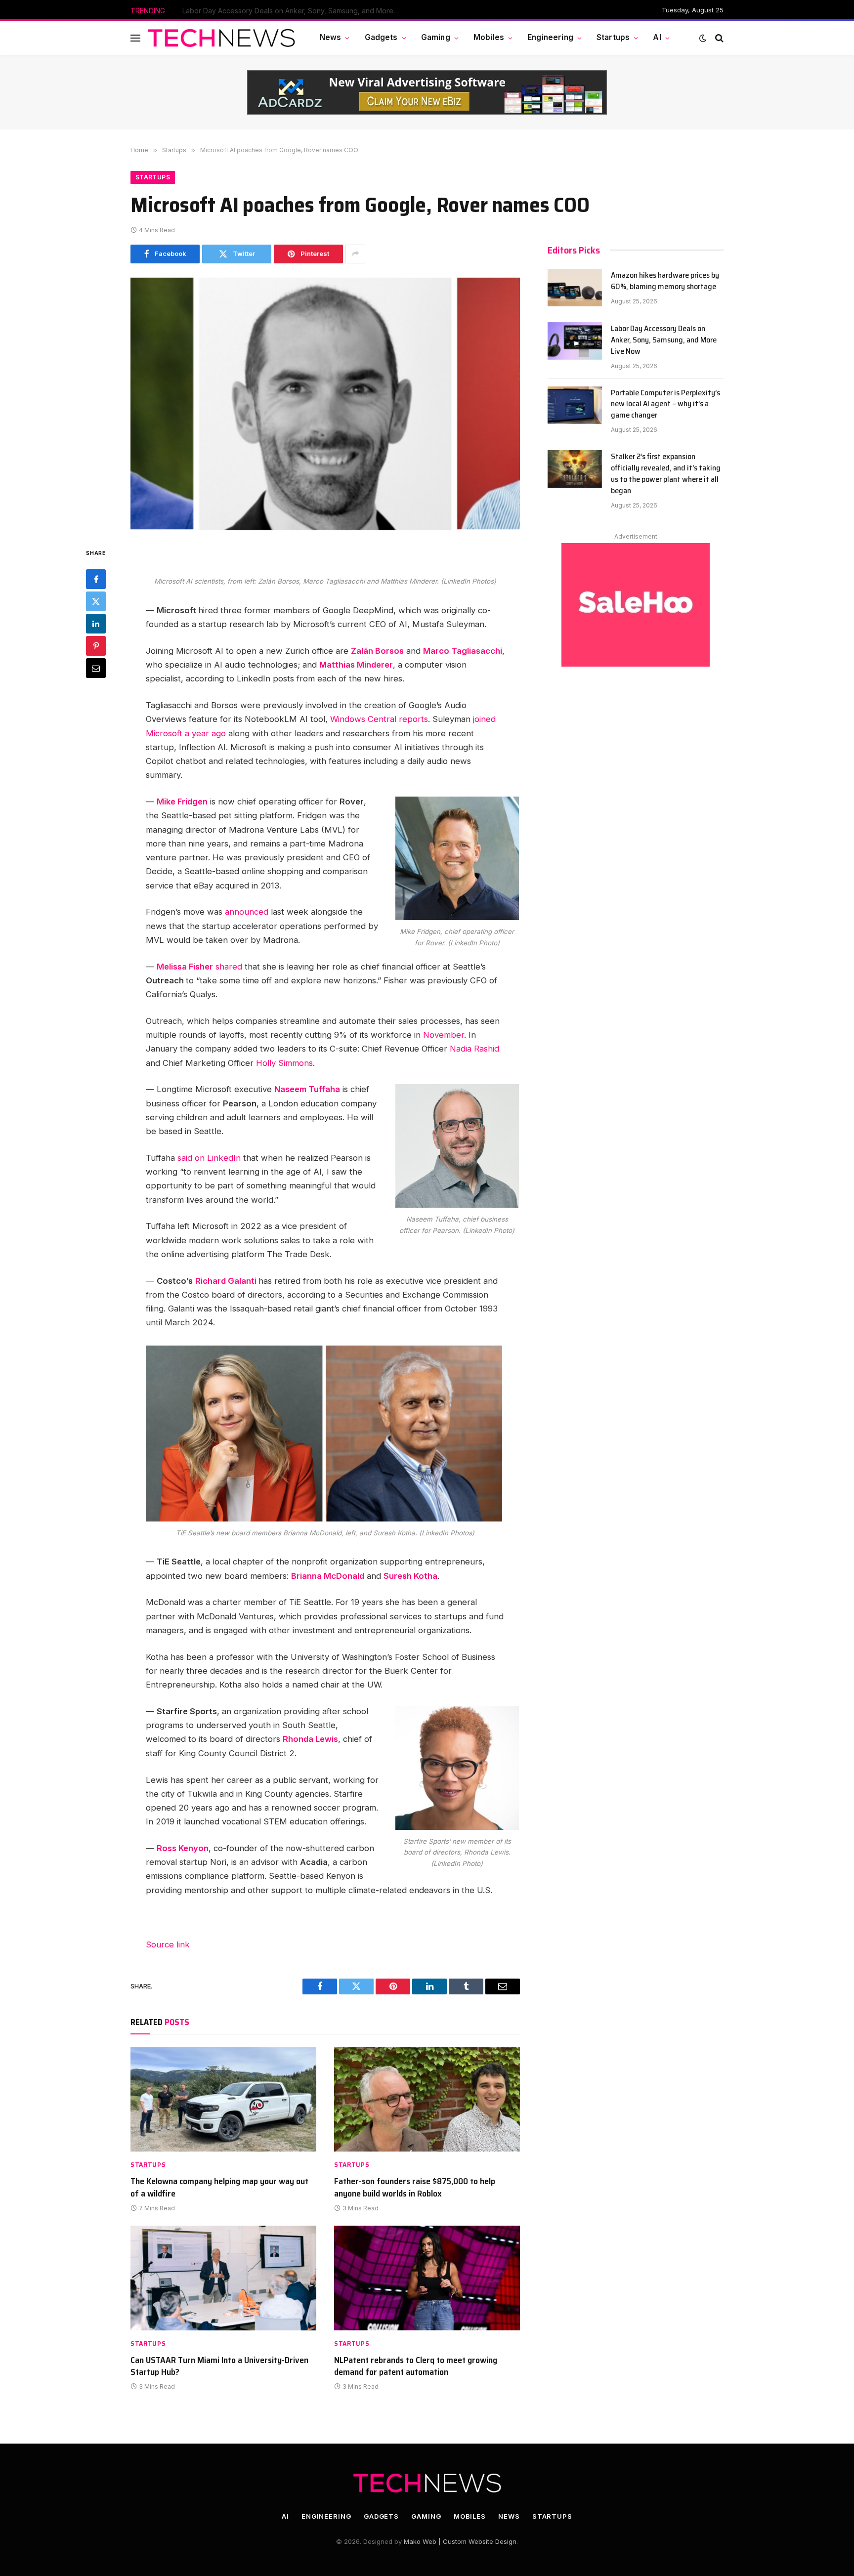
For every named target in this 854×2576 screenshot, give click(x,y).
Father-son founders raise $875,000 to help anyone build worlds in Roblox (415, 2187)
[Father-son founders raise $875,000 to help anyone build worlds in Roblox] (427, 2100)
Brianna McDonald (328, 1576)
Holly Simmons (284, 1063)
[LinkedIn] (96, 624)
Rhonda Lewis (310, 1739)
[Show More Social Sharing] (355, 254)
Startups (613, 37)
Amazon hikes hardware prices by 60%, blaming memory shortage (665, 281)
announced (248, 912)
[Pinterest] (96, 646)
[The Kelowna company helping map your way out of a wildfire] (223, 2100)
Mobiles (489, 37)
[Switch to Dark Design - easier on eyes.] (703, 38)
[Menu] (135, 38)
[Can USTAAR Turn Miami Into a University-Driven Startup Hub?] (223, 2278)
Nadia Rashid (474, 1049)
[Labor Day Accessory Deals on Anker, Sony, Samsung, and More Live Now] (575, 341)
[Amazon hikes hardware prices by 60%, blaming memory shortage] (575, 288)
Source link (168, 1944)
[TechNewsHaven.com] (221, 38)
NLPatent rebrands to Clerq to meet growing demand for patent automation (416, 2366)
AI (657, 37)
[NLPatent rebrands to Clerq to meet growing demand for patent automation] (427, 2278)
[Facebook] (96, 579)
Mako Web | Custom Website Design (460, 2541)
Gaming (436, 37)
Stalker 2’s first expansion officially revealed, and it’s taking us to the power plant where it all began (666, 474)
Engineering (550, 37)
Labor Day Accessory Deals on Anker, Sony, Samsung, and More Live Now (294, 11)
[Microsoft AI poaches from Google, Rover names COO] (325, 403)
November (444, 1035)
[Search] (718, 38)
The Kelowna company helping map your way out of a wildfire (219, 2187)
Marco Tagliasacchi (463, 651)
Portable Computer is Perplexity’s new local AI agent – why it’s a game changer (665, 404)
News (331, 37)
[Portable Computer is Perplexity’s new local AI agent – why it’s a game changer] (575, 405)
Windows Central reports (379, 719)
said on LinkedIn (209, 1158)
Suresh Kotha (410, 1576)
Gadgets (381, 37)
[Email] (96, 668)
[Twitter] (96, 601)
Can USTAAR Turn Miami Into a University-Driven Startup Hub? (219, 2366)
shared (230, 967)
